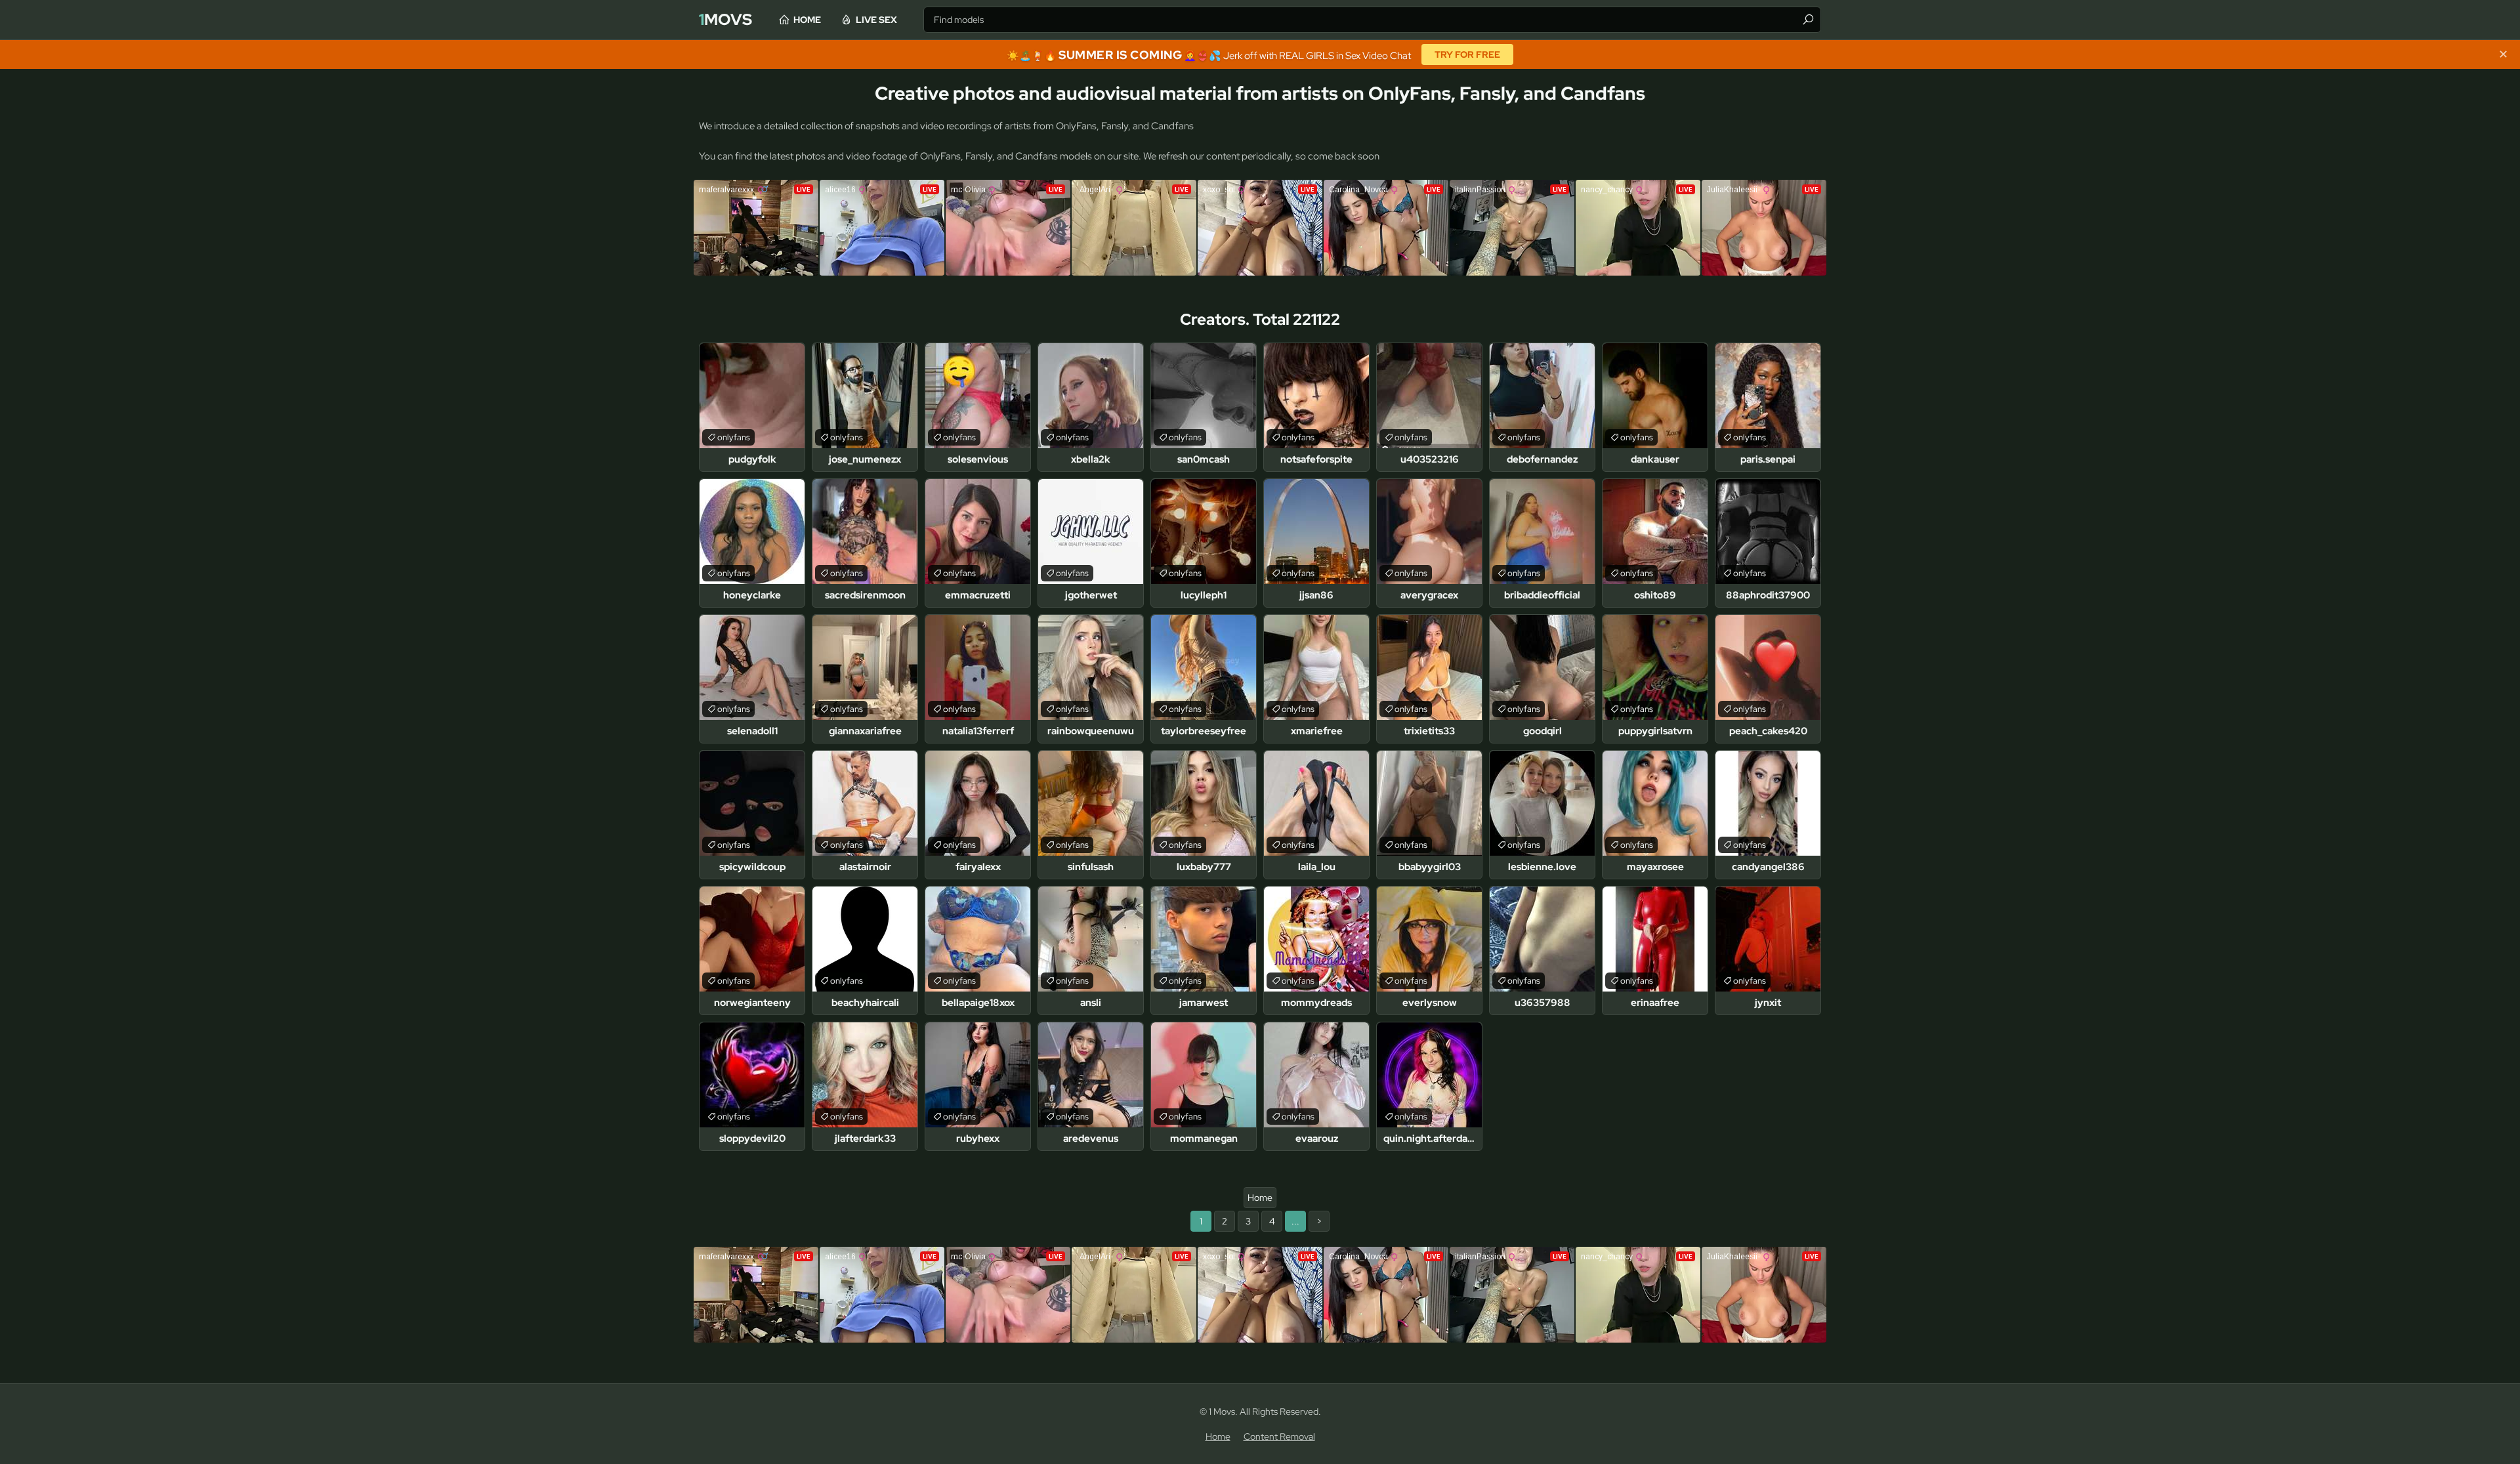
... (1295, 1221)
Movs (725, 19)
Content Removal (1279, 1436)
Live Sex (876, 20)
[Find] (1808, 20)
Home (807, 20)
